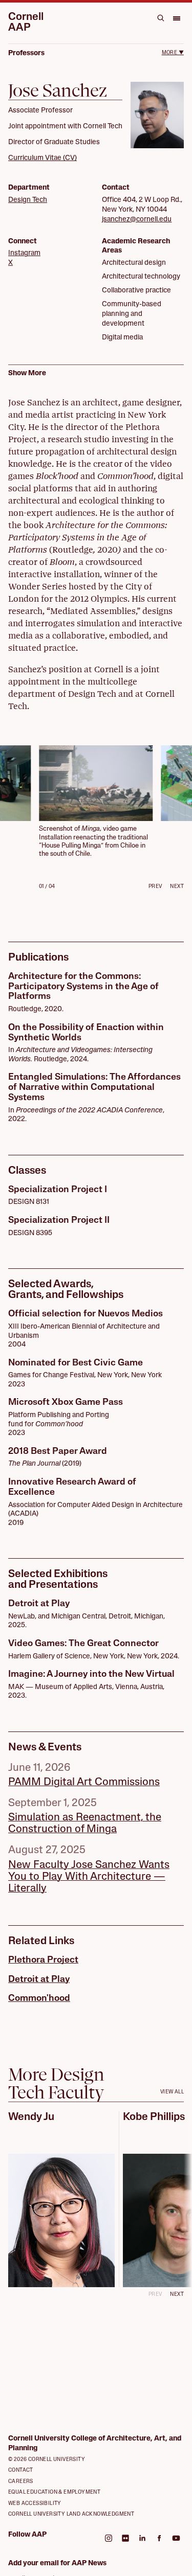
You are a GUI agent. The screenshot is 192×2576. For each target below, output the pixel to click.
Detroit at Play (39, 1980)
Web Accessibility (35, 2504)
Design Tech (28, 200)
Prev (155, 887)
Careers (21, 2482)
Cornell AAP (26, 22)
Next (177, 887)
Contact (21, 2470)
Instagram (24, 253)
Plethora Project (43, 1961)
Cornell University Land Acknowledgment (71, 2514)
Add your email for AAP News (57, 2563)
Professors (26, 53)
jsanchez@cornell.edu (137, 220)
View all (172, 2092)
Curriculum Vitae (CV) (42, 158)
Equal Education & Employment (54, 2492)
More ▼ (173, 53)
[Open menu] (176, 18)
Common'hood (39, 1999)
